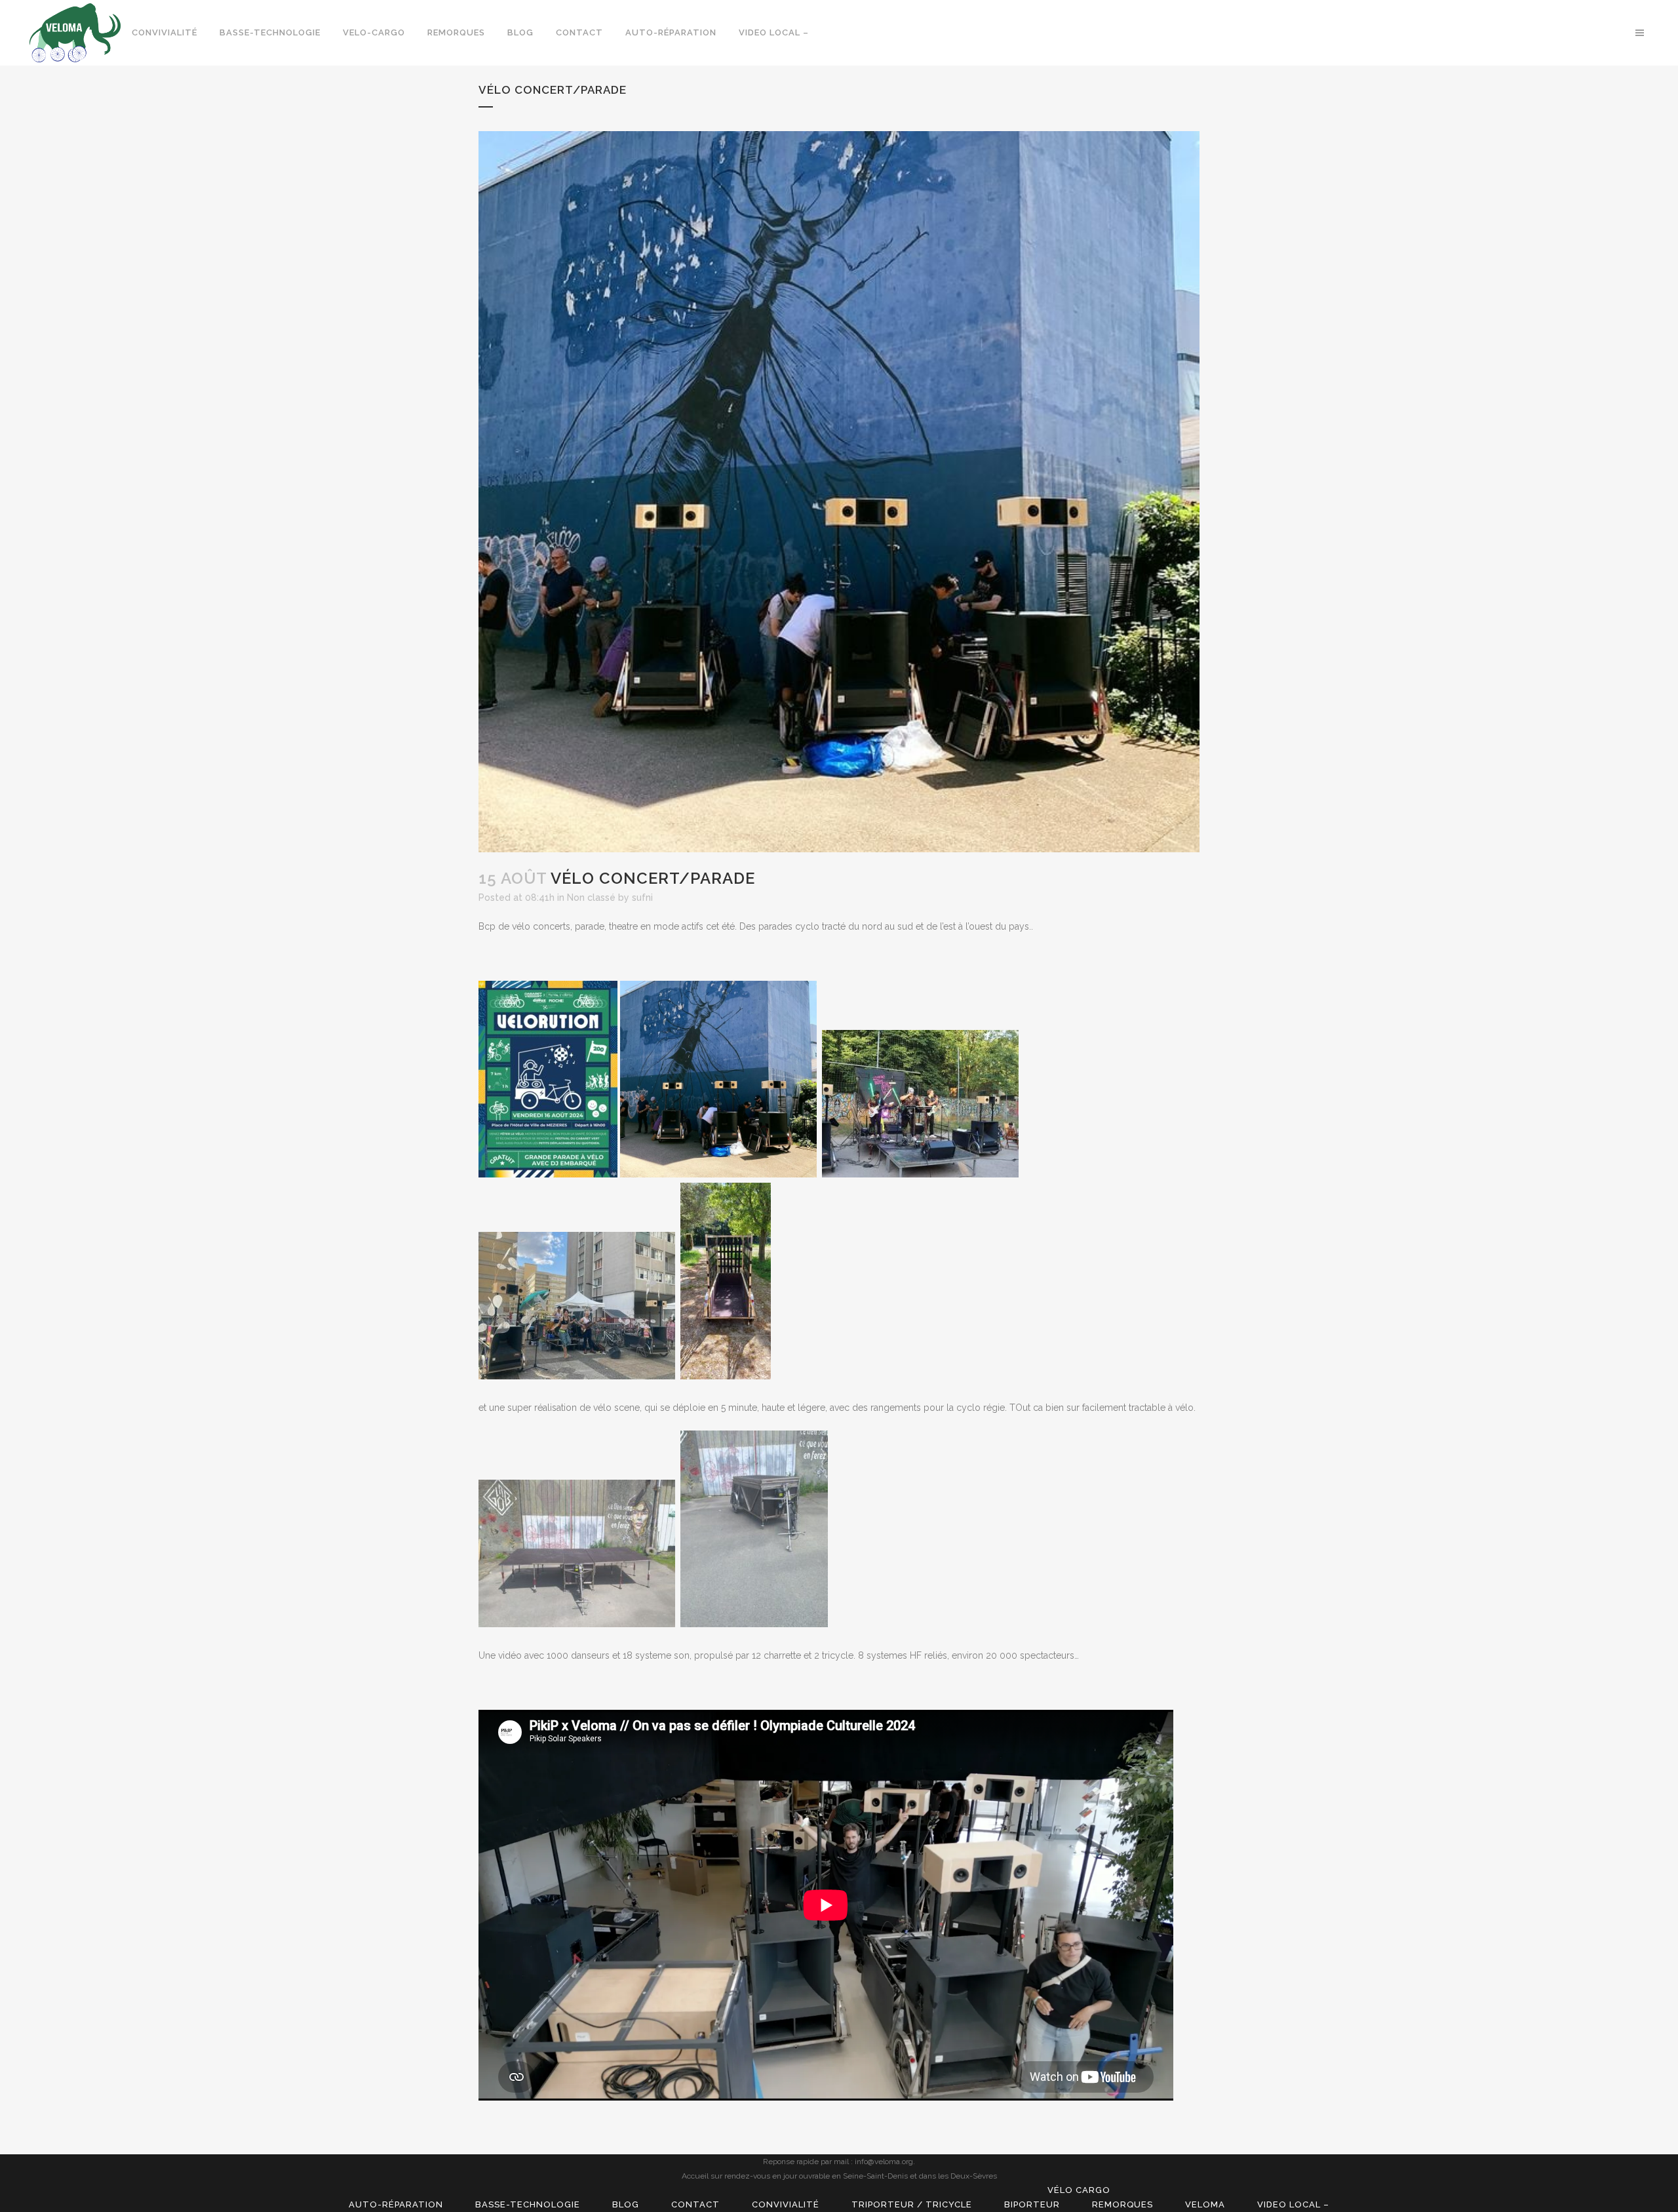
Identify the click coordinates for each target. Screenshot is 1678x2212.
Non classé (591, 898)
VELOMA (1205, 2204)
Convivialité (786, 2204)
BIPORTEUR (1032, 2204)
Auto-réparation (396, 2204)
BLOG (626, 2204)
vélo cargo (1079, 2190)
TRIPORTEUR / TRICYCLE (912, 2204)
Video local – (1293, 2204)
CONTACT (695, 2204)
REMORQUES (1122, 2204)
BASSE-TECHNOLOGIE (528, 2204)
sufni (642, 898)
